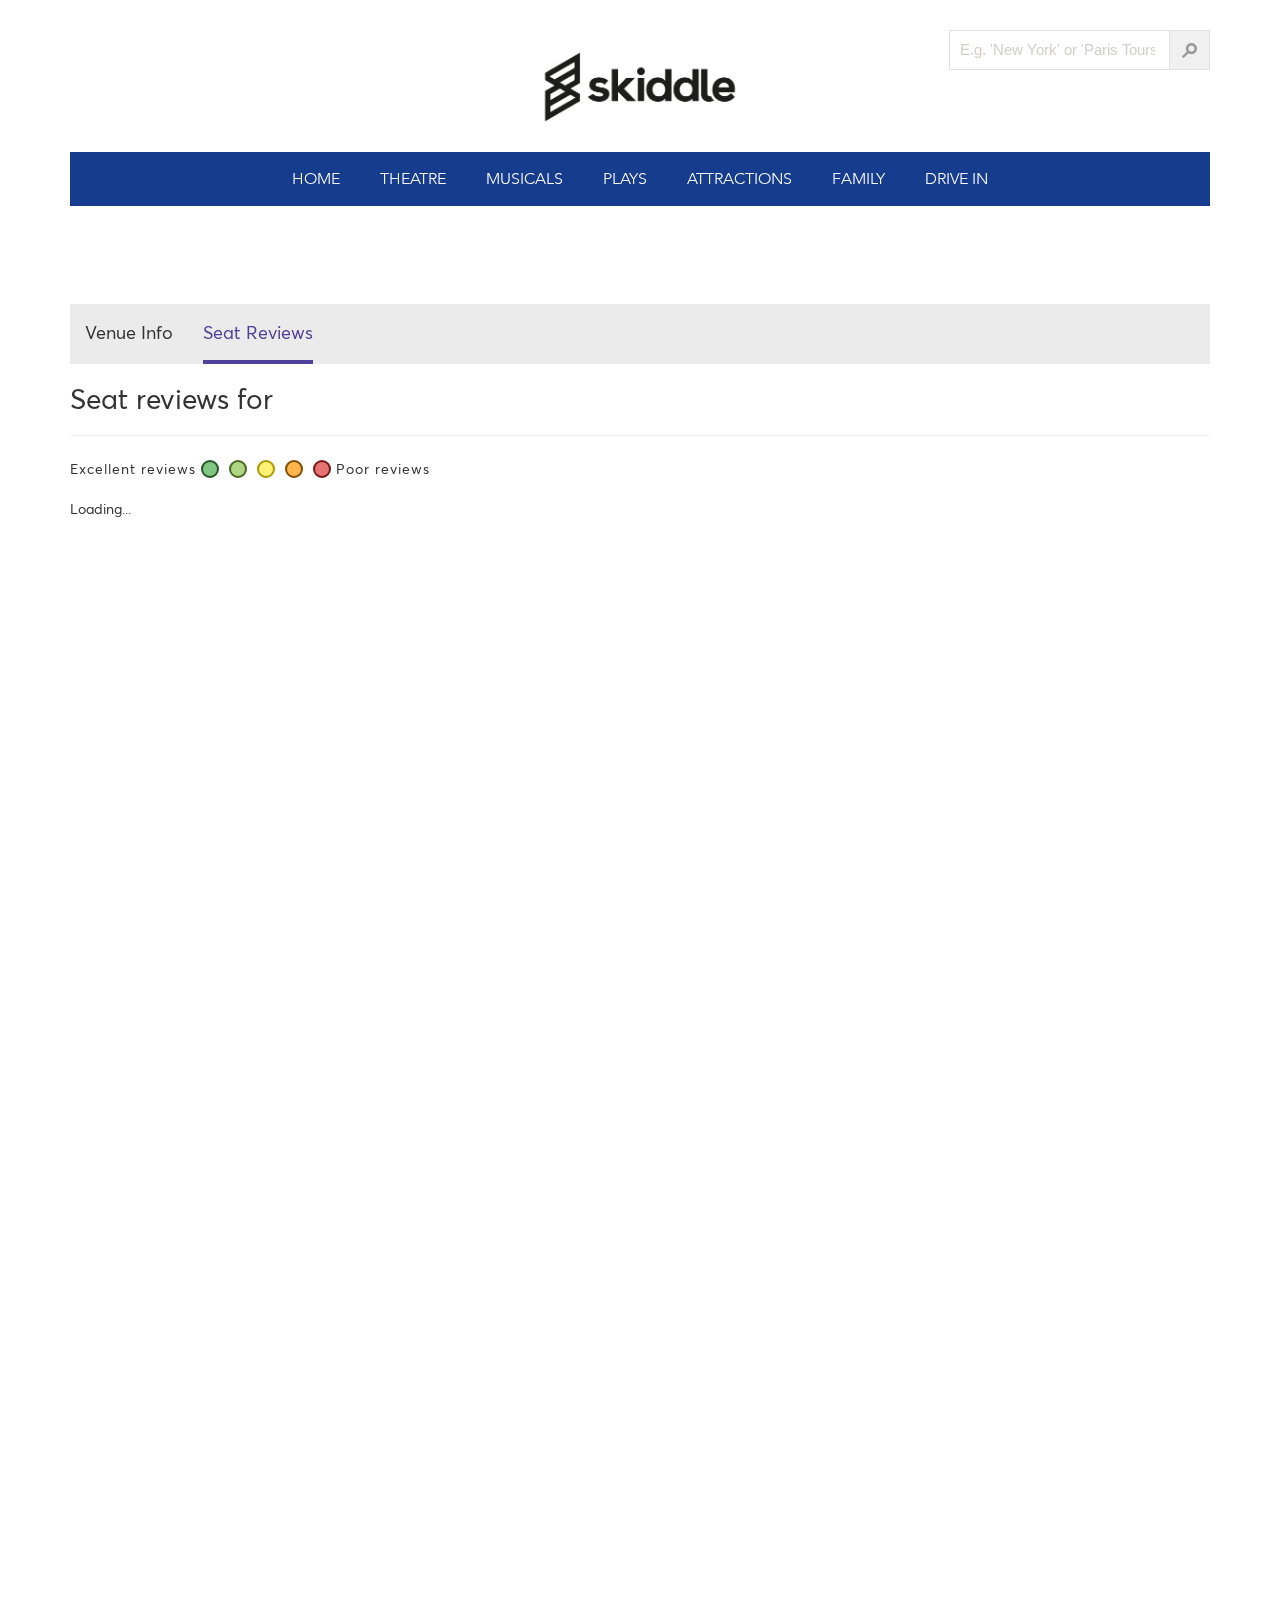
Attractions (739, 178)
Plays (625, 178)
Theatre (413, 178)
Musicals (524, 178)
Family (858, 178)
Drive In (956, 178)
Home (316, 178)
